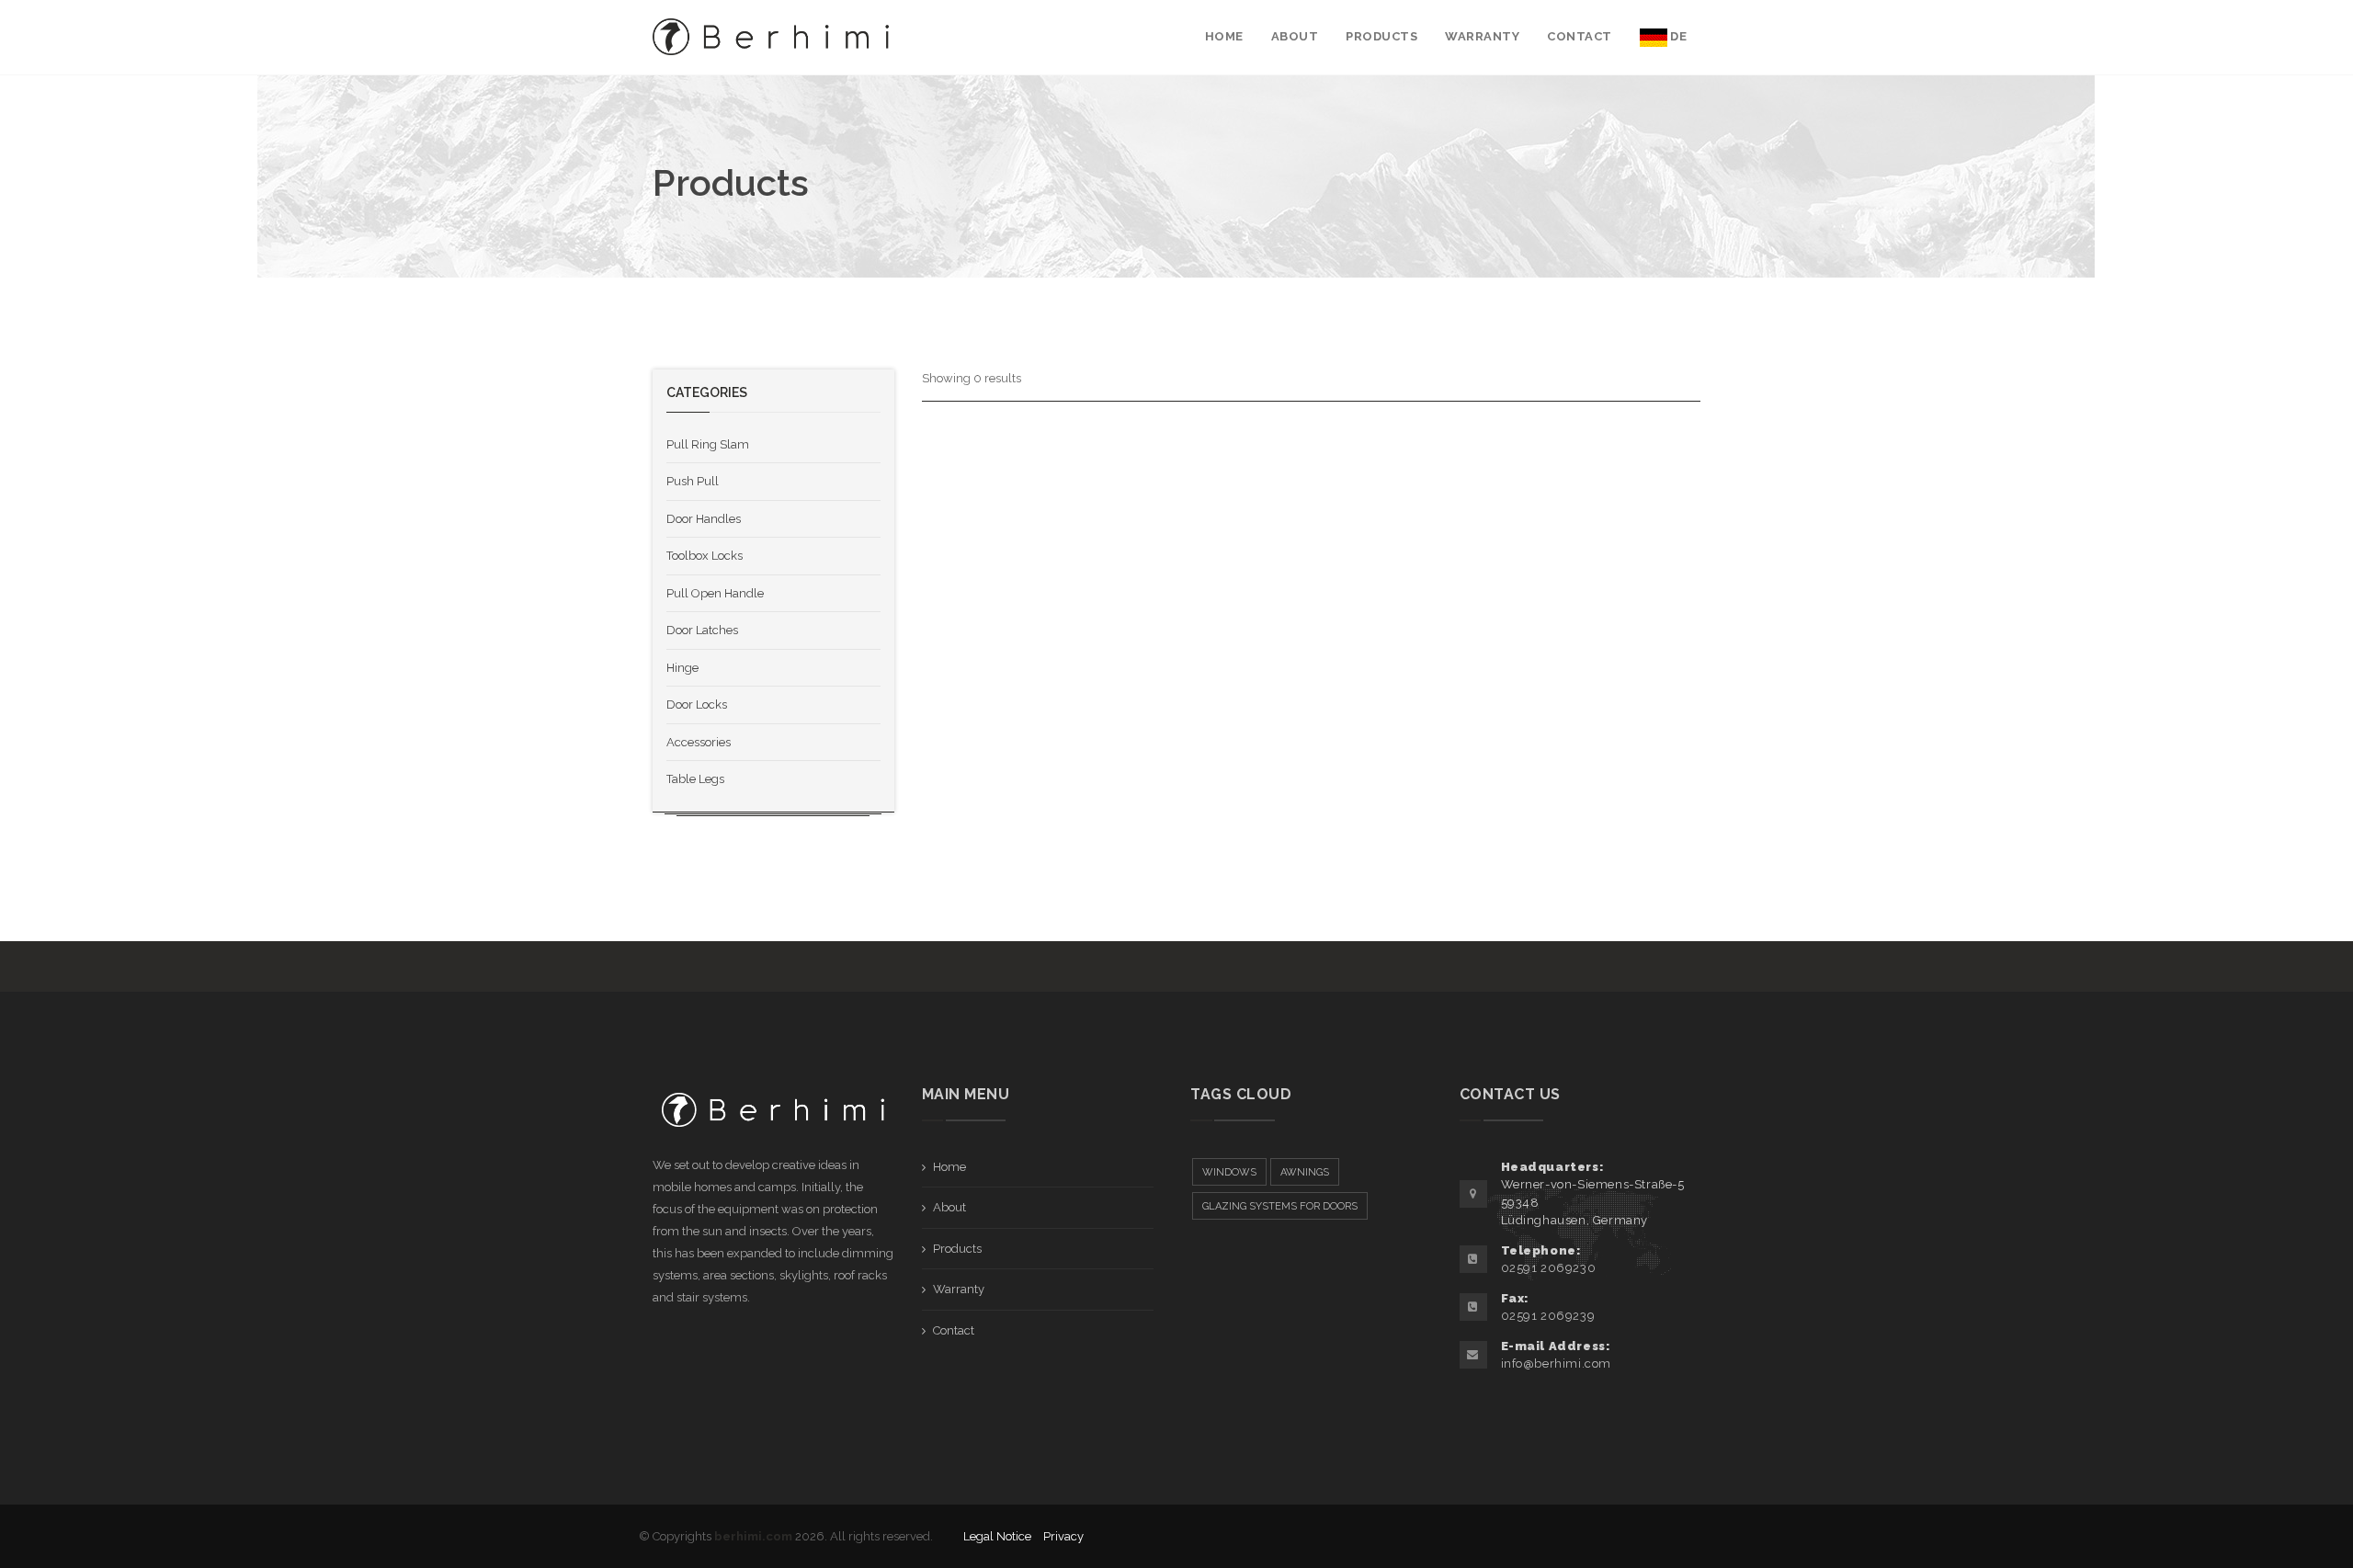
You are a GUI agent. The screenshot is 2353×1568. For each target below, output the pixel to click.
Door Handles (704, 519)
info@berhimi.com (1557, 1363)
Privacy (1063, 1536)
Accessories (699, 742)
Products (957, 1249)
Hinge (682, 668)
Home (949, 1167)
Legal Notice (997, 1536)
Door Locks (697, 704)
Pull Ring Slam (708, 444)
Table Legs (695, 779)
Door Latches (702, 630)
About (949, 1207)
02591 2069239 (1548, 1316)
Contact (954, 1330)
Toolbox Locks (705, 556)
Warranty (959, 1289)
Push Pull (693, 481)
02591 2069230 (1549, 1268)
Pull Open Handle (715, 593)
